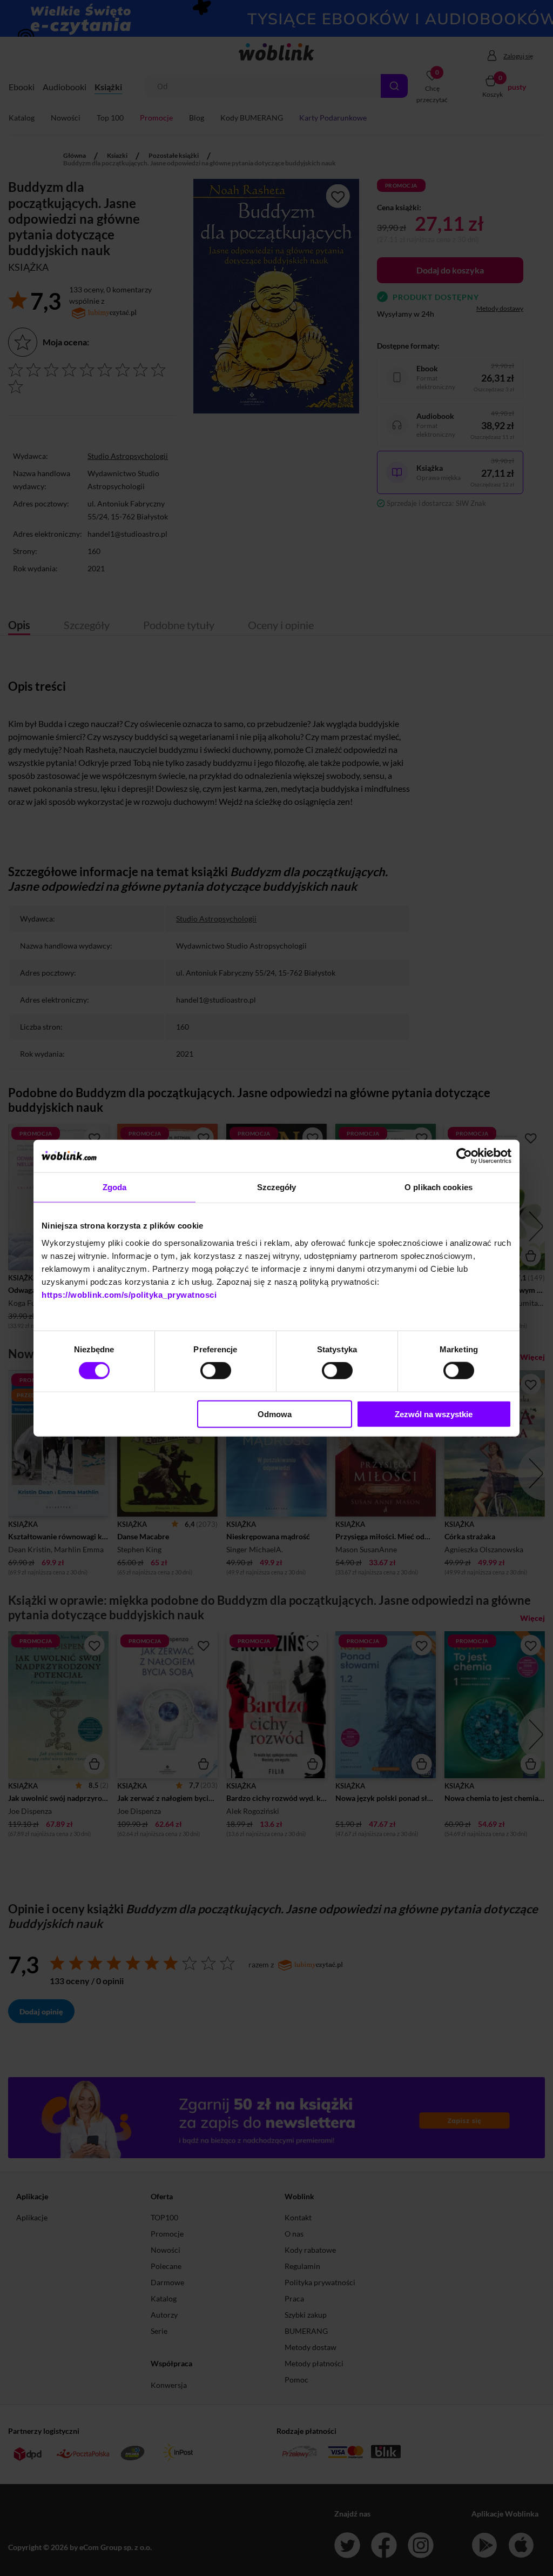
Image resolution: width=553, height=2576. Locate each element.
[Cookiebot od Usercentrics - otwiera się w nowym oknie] (464, 1156)
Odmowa (275, 1414)
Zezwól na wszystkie (434, 1414)
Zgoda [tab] (115, 1187)
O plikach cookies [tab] (439, 1187)
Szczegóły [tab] (277, 1187)
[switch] (216, 1371)
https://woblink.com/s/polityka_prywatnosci (129, 1294)
